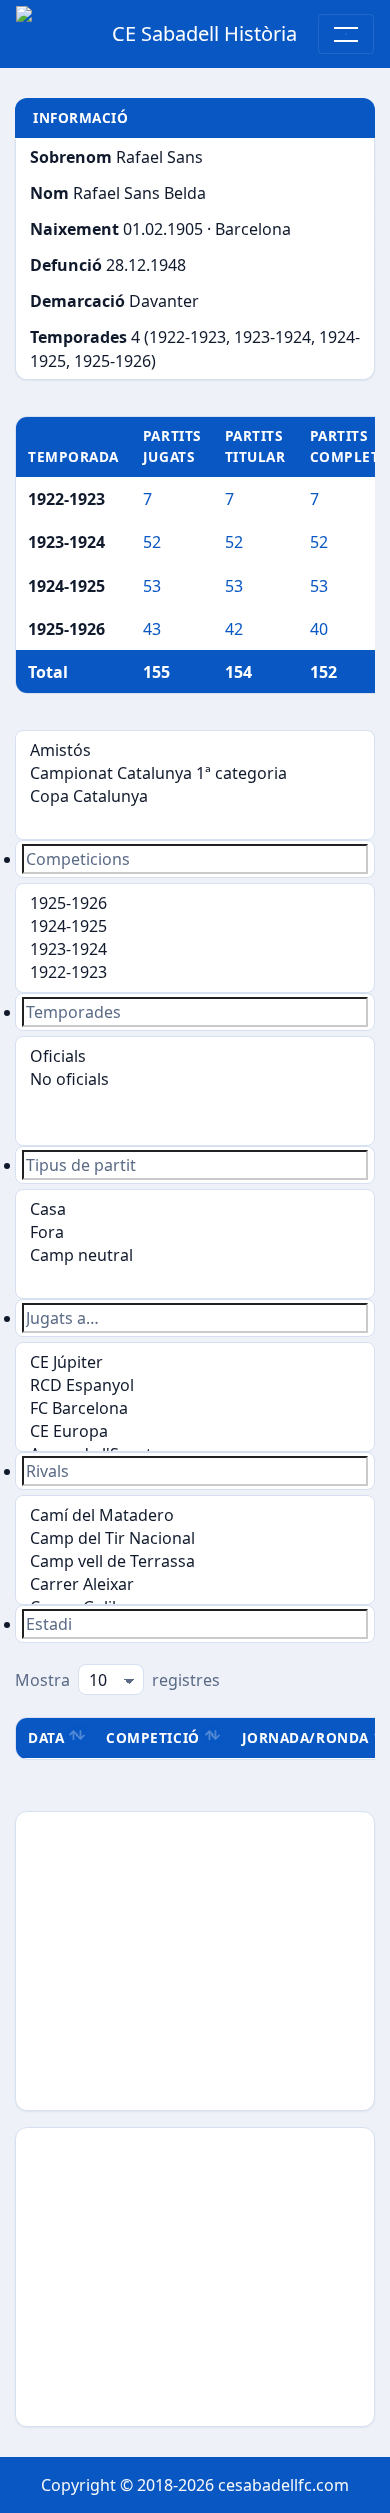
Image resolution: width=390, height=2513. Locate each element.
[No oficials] (195, 1079)
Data (46, 1737)
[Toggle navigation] (346, 34)
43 (152, 629)
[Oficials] (195, 1056)
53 (152, 586)
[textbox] (195, 859)
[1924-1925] (195, 926)
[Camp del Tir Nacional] (195, 1538)
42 (234, 629)
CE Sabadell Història (204, 33)
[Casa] (195, 1209)
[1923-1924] (195, 949)
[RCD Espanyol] (195, 1385)
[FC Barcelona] (195, 1408)
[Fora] (195, 1232)
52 (152, 542)
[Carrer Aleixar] (195, 1584)
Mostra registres (117, 1680)
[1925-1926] (195, 903)
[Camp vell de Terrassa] (195, 1561)
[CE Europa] (195, 1431)
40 (319, 629)
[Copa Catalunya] (195, 796)
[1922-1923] (195, 972)
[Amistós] (195, 750)
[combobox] (195, 859)
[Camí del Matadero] (195, 1515)
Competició (152, 1737)
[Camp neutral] (195, 1255)
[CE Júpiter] (195, 1362)
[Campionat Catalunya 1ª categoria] (195, 773)
